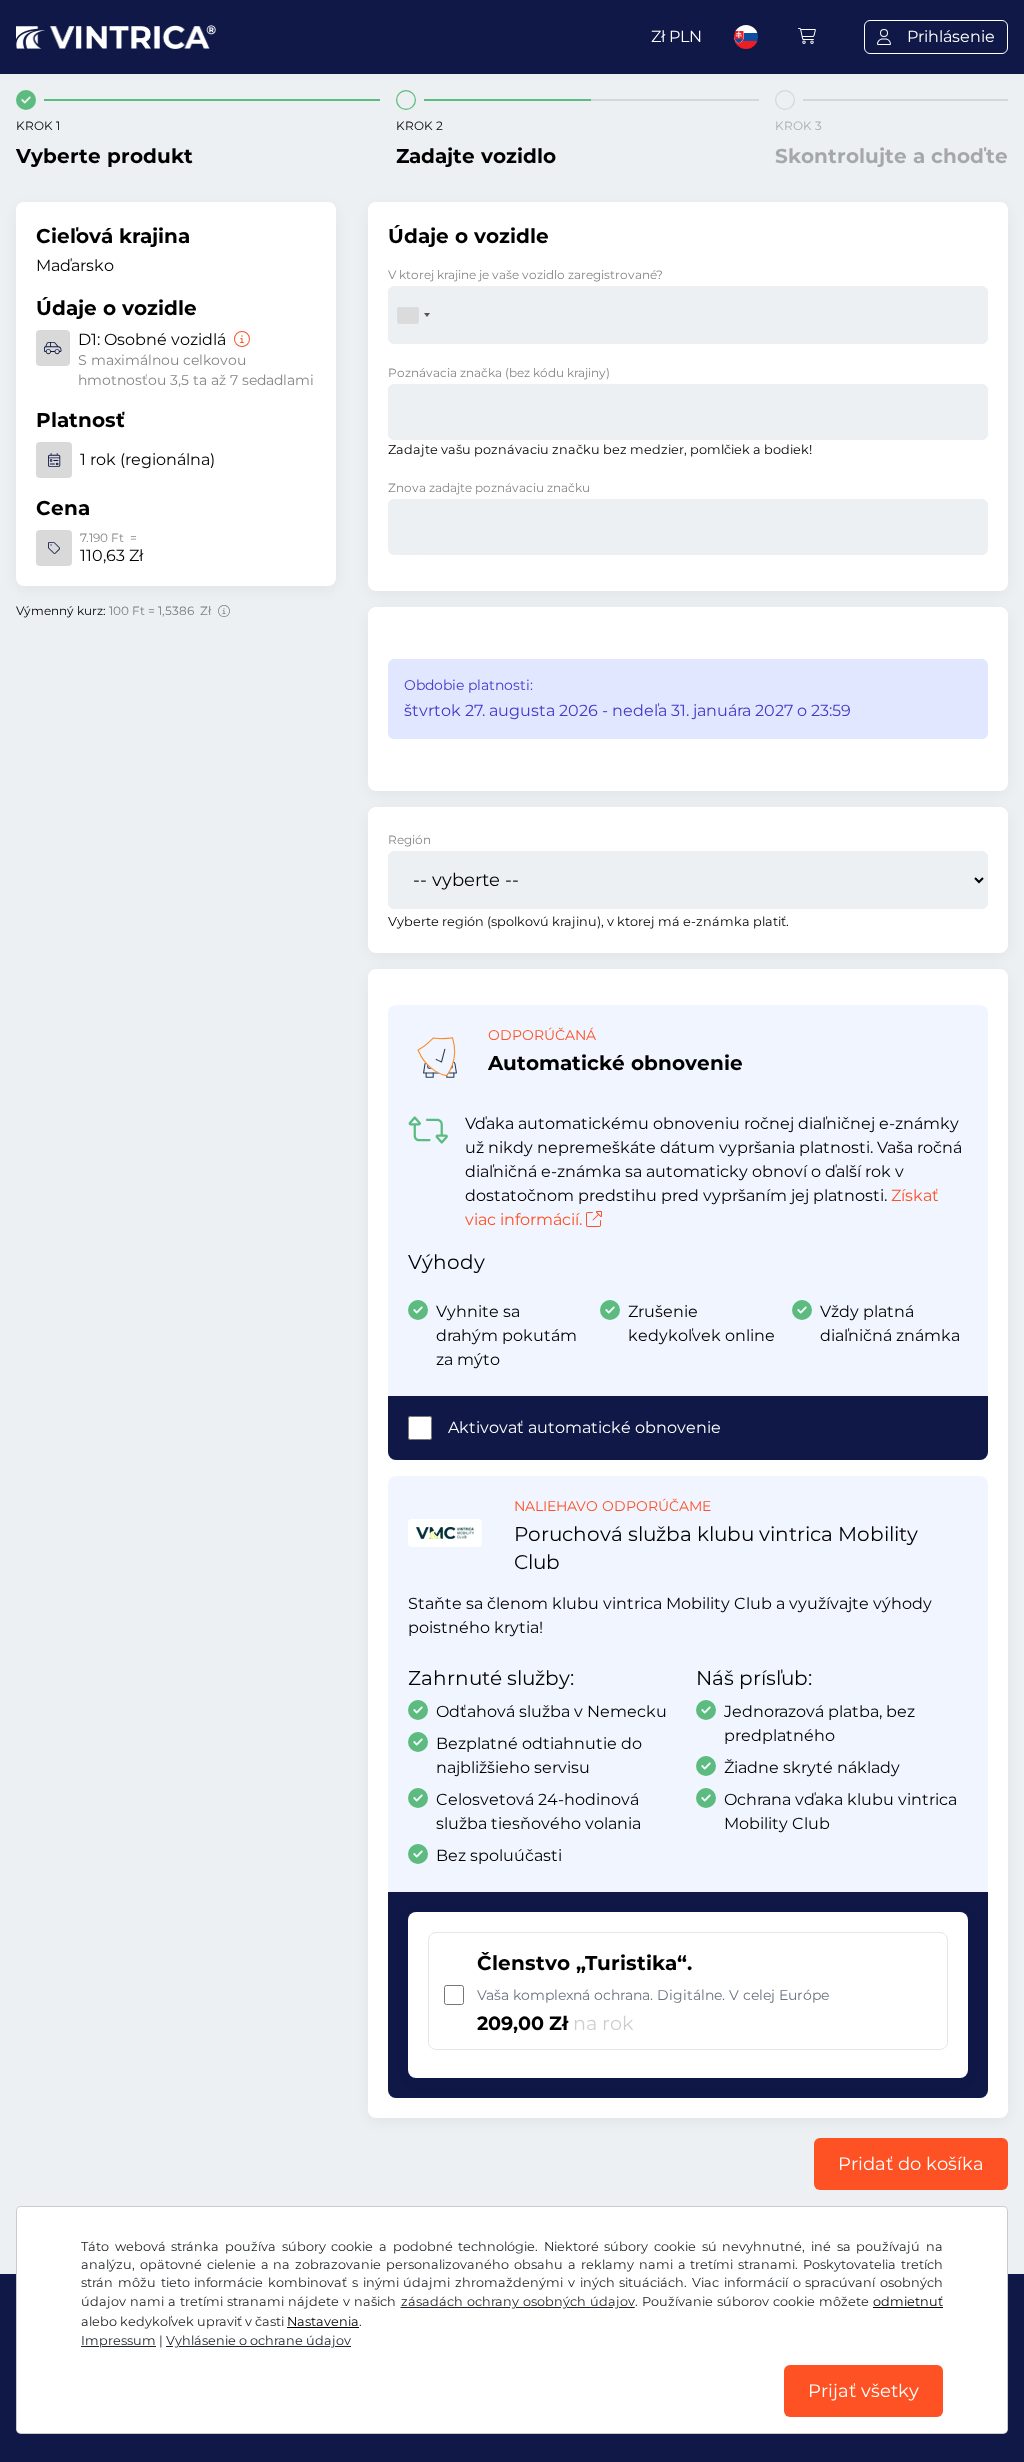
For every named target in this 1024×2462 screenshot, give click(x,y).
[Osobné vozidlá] (240, 339)
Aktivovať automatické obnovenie (584, 1427)
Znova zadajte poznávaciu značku (489, 487)
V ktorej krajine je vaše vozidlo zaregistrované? (525, 274)
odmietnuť (908, 2301)
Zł (676, 36)
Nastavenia (323, 2321)
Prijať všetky (863, 2391)
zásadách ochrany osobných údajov (518, 2301)
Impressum (118, 2340)
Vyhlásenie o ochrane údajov (258, 2340)
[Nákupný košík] (807, 36)
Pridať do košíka (911, 2164)
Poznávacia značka (499, 372)
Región (409, 839)
